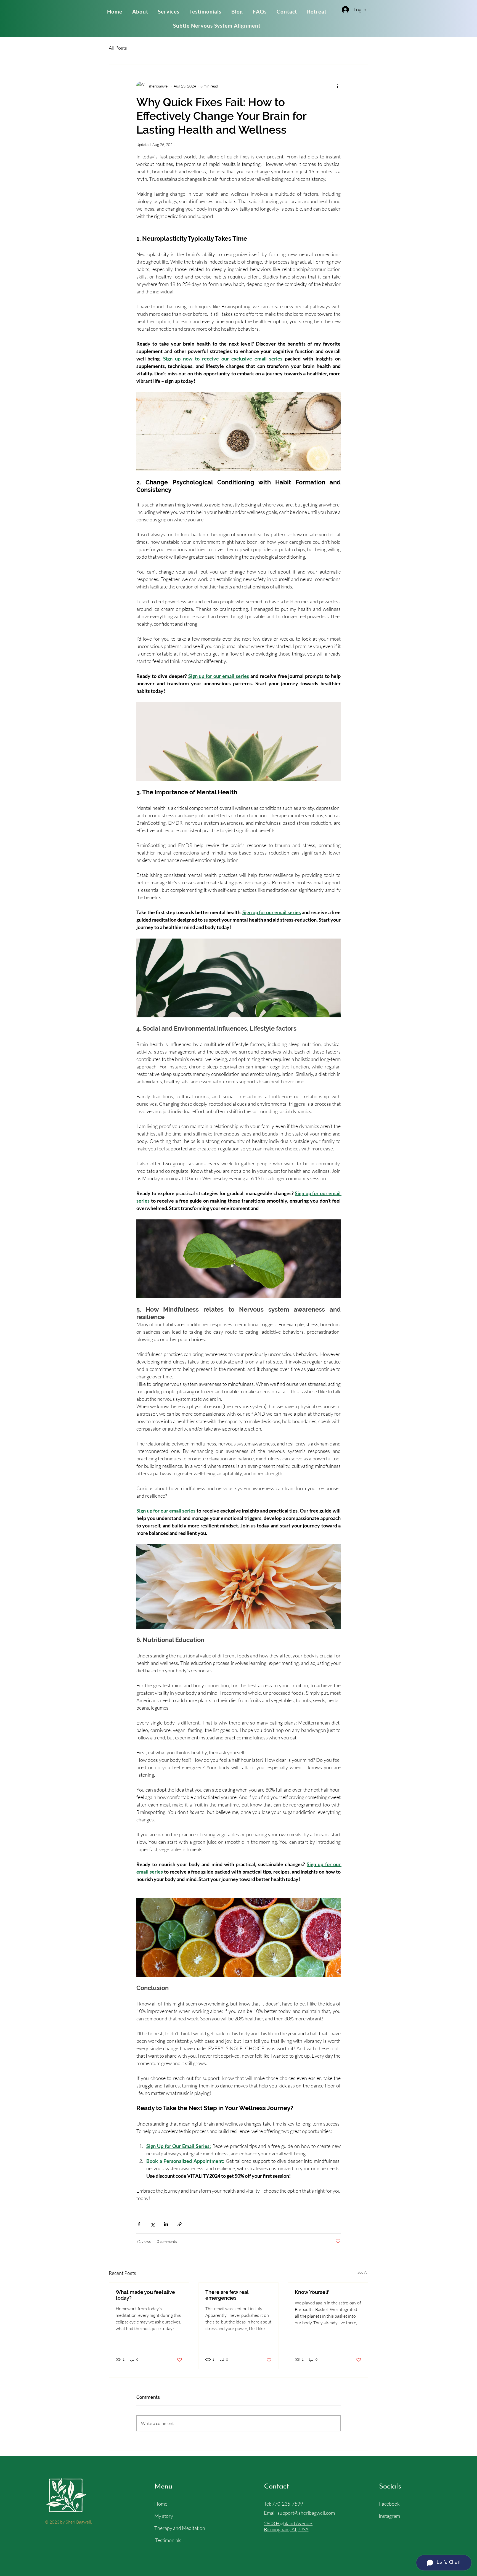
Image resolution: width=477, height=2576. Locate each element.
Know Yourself (312, 2292)
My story (164, 2516)
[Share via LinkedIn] (166, 2224)
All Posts (118, 48)
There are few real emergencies (227, 2295)
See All (363, 2272)
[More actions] (337, 86)
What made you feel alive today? (145, 2295)
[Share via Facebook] (139, 2224)
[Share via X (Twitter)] (153, 2224)
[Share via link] (180, 2224)
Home (161, 2504)
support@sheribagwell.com (306, 2513)
